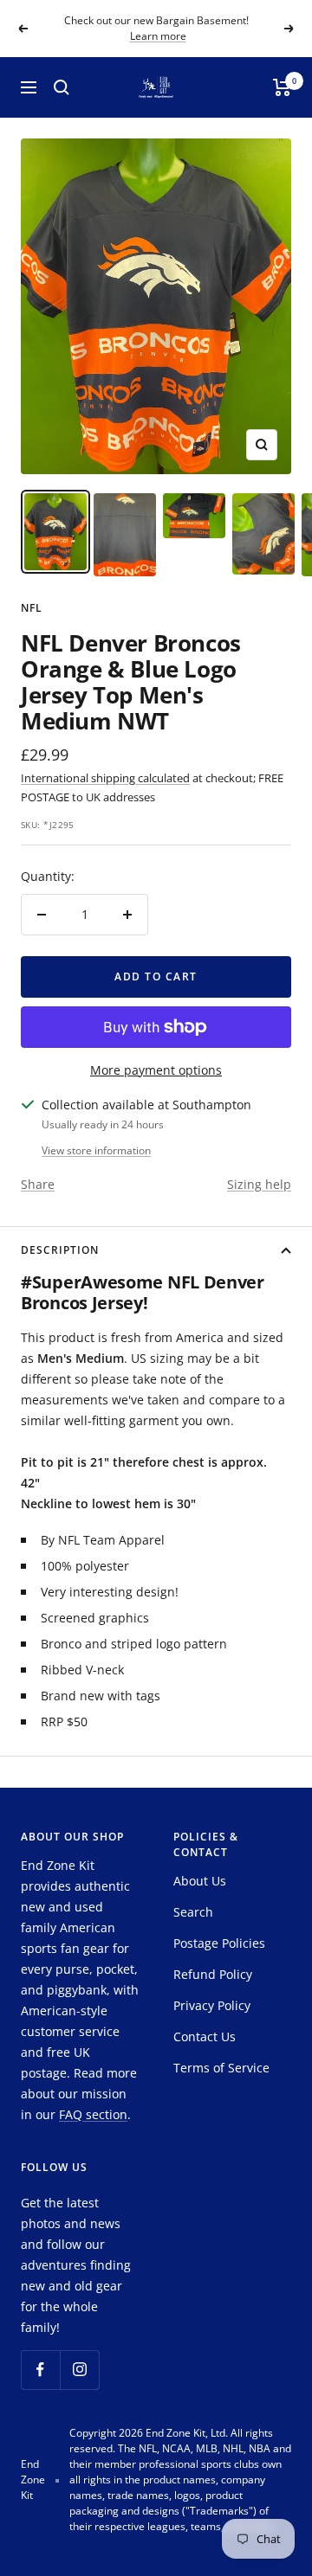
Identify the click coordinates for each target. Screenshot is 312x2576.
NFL (32, 608)
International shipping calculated (105, 778)
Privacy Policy (212, 2005)
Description (60, 1250)
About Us (200, 1881)
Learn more (158, 36)
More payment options (156, 1070)
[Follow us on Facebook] (40, 2370)
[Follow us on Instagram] (79, 2370)
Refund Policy (213, 1974)
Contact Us (205, 2036)
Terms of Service (221, 2068)
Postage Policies (219, 1943)
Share (38, 1184)
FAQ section (93, 2114)
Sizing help (259, 1184)
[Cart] (282, 87)
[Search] (62, 87)
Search (193, 1912)
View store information (96, 1150)
